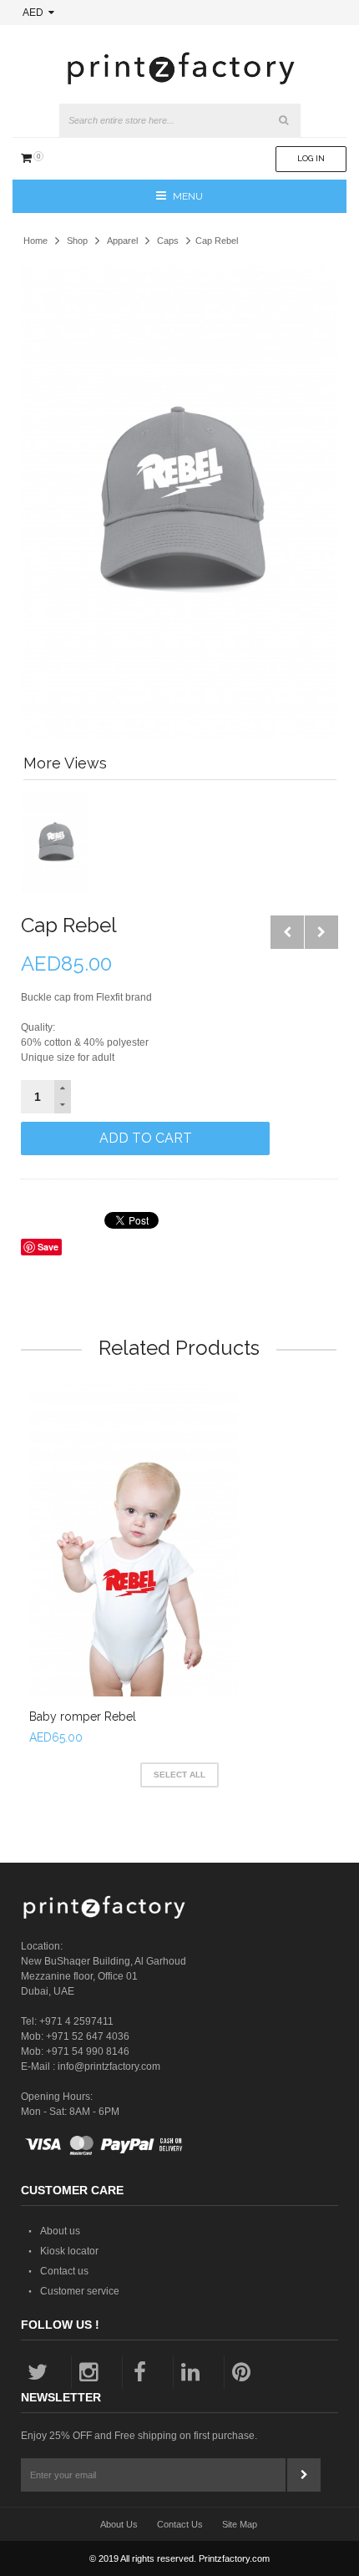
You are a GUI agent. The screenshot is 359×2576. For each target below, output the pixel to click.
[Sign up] (304, 2475)
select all (179, 1775)
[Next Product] (321, 932)
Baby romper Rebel (83, 1716)
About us (60, 2231)
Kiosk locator (69, 2251)
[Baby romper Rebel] (134, 1540)
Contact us (64, 2271)
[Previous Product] (287, 932)
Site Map (240, 2524)
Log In (311, 158)
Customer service (80, 2291)
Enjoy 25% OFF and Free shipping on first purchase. (139, 2436)
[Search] (284, 120)
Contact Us (180, 2524)
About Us (119, 2524)
